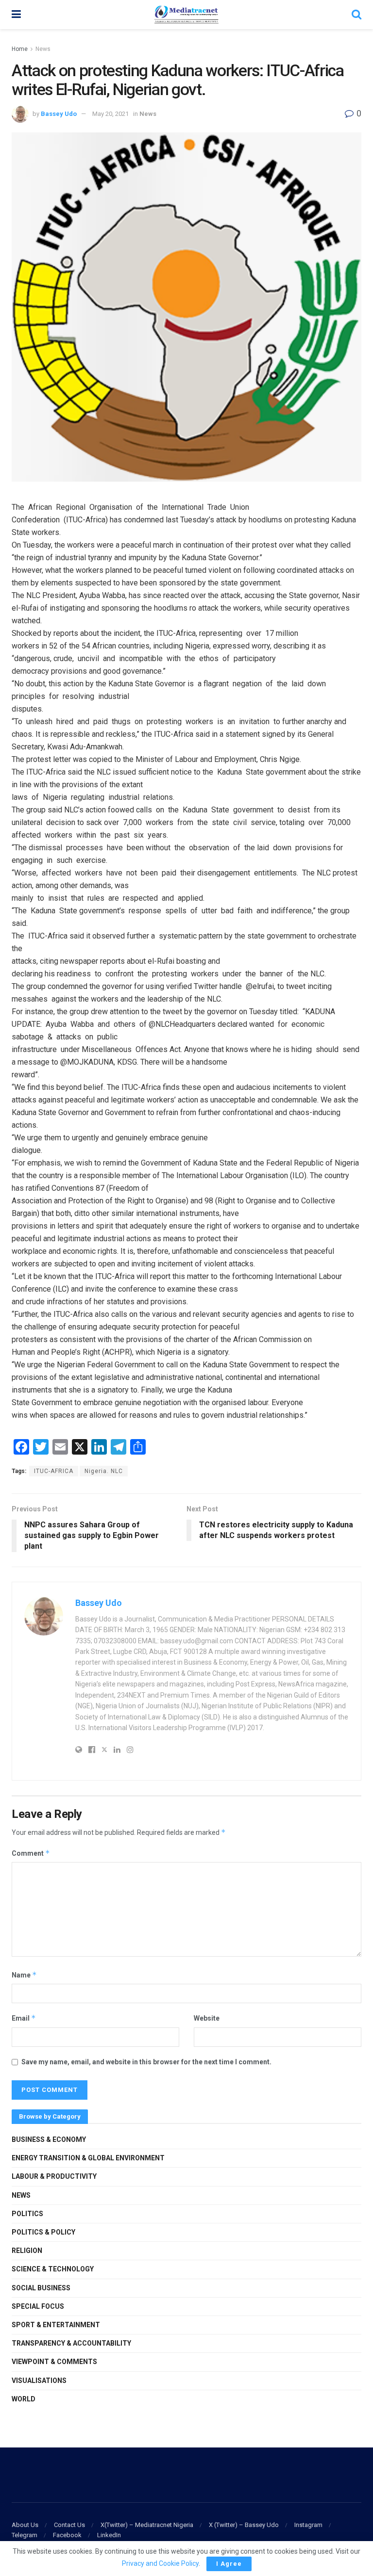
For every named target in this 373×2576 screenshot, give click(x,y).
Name (24, 1975)
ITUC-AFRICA (54, 1471)
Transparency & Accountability (71, 2343)
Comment (31, 1853)
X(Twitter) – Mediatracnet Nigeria (147, 2525)
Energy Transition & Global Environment (88, 2158)
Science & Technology (53, 2269)
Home (20, 49)
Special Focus (38, 2306)
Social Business (41, 2288)
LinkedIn (109, 2535)
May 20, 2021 (110, 114)
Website (207, 2018)
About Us (25, 2525)
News (43, 49)
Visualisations (39, 2381)
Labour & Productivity (54, 2176)
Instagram (308, 2525)
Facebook (67, 2535)
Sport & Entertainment (56, 2325)
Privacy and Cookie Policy (160, 2563)
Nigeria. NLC (104, 1471)
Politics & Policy (43, 2232)
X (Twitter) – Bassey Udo (244, 2525)
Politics (27, 2214)
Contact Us (69, 2525)
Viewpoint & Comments (54, 2362)
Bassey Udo (59, 114)
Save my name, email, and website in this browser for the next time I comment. (146, 2062)
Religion (27, 2251)
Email (24, 2018)
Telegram (25, 2535)
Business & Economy (49, 2139)
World (24, 2399)
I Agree (229, 2564)
